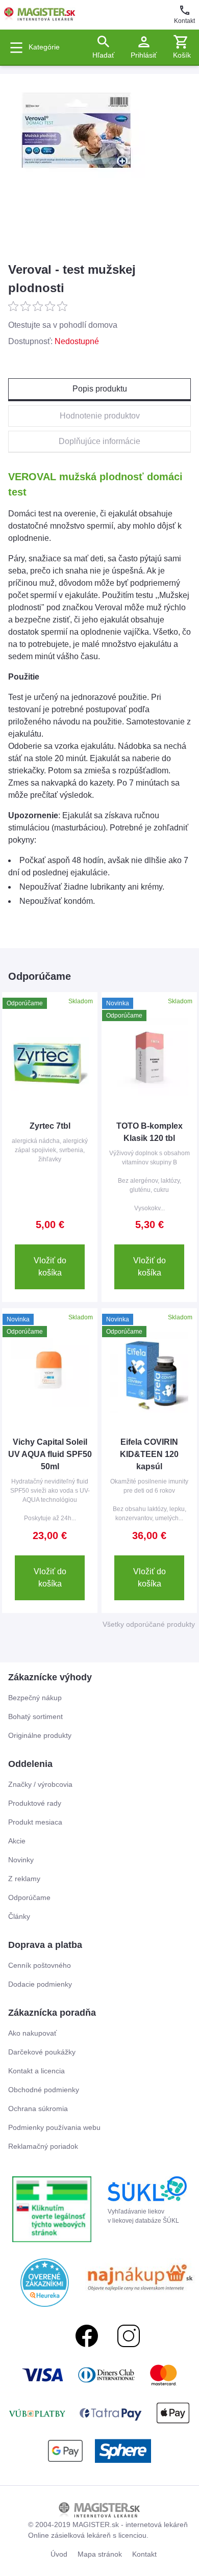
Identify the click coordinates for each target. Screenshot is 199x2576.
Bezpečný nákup (35, 1698)
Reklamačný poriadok (43, 2146)
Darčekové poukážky (42, 2052)
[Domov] (40, 15)
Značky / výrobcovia (40, 1784)
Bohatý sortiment (35, 1716)
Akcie (17, 1841)
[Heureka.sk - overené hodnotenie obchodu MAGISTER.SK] (45, 2283)
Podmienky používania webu (54, 2127)
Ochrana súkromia (38, 2109)
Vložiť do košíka (50, 1267)
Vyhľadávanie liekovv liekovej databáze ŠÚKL (143, 2216)
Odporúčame (29, 1897)
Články (19, 1916)
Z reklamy (24, 1879)
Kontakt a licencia (36, 2071)
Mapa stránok (100, 2554)
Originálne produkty (40, 1735)
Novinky (21, 1860)
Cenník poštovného (40, 1965)
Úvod (59, 2554)
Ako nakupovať (32, 2033)
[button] (182, 47)
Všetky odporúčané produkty (149, 1624)
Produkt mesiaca (35, 1822)
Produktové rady (35, 1803)
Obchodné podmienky (44, 2090)
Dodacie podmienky (40, 1984)
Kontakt (184, 21)
